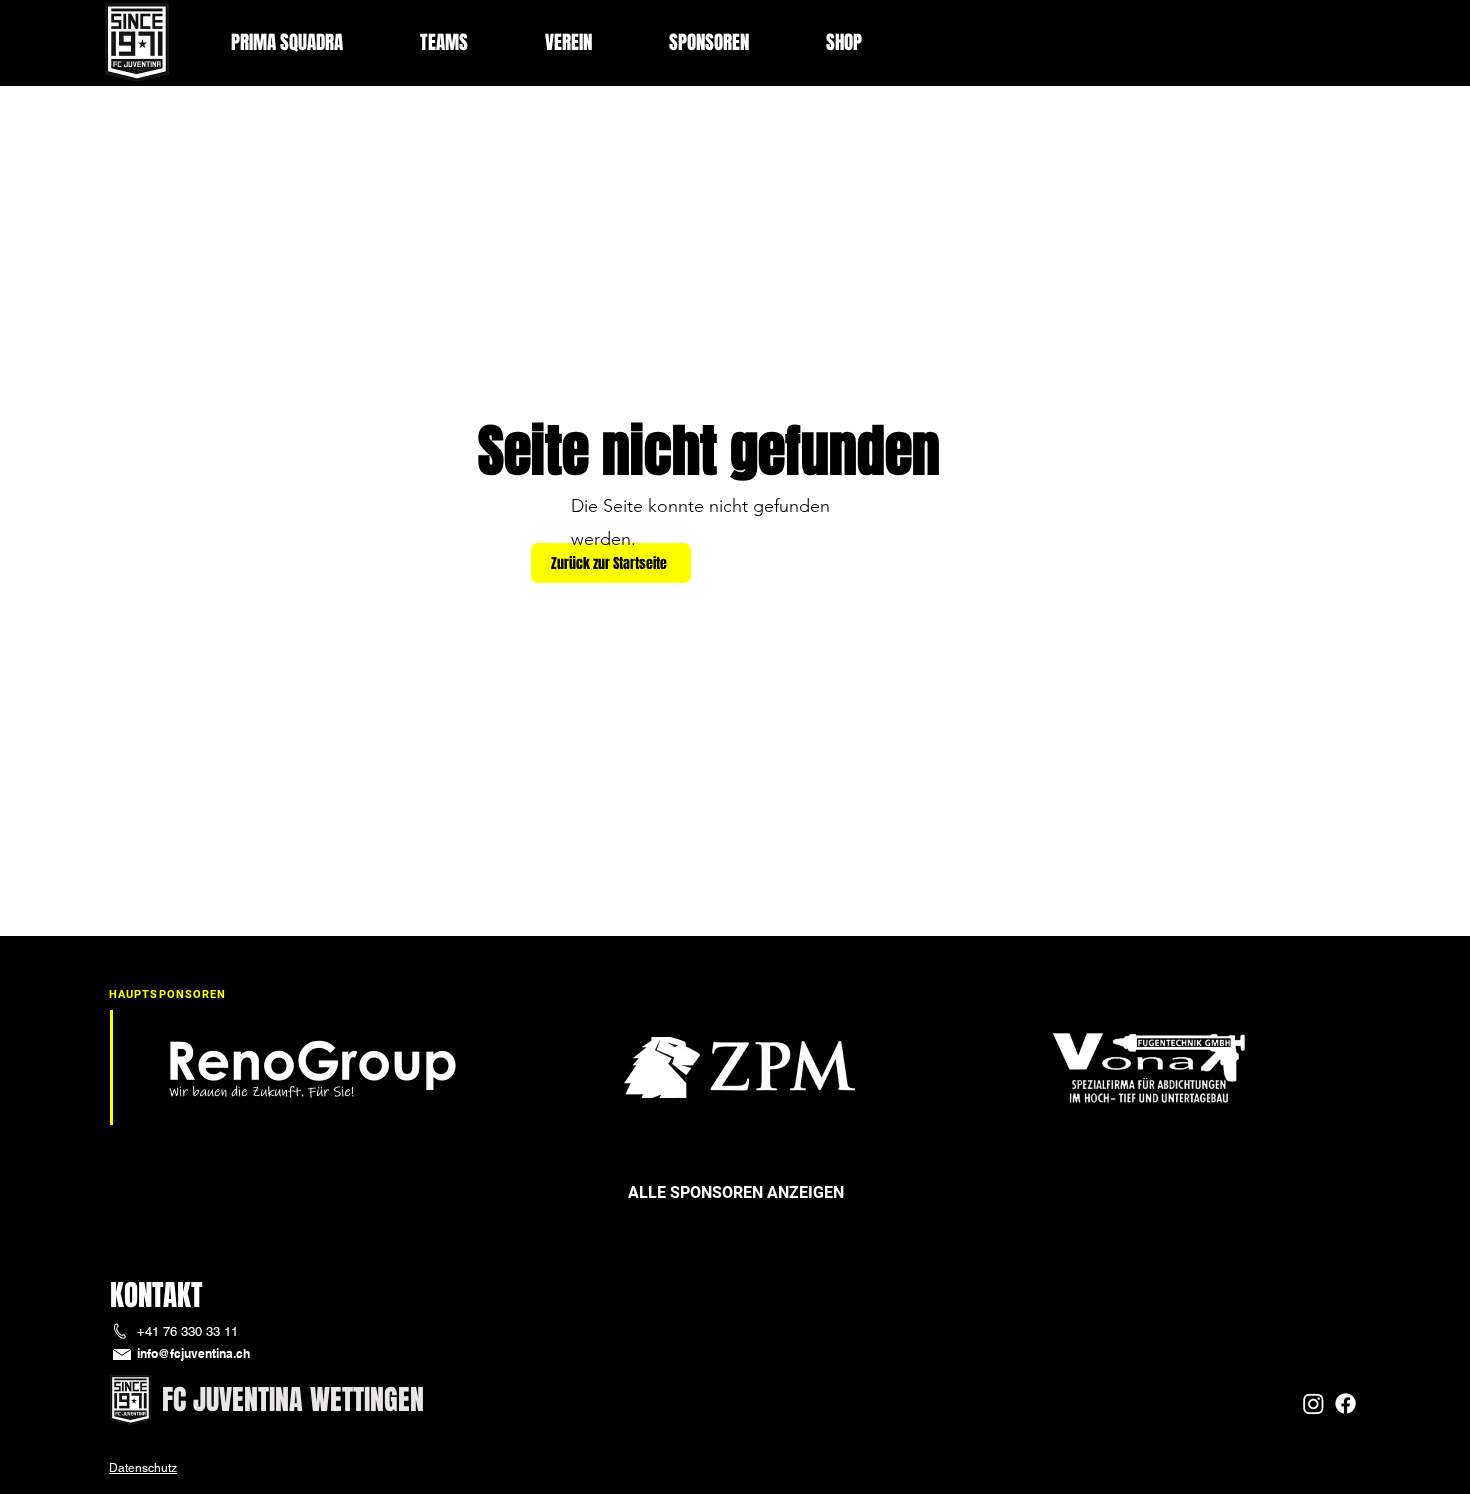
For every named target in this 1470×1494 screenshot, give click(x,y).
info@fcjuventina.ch (193, 1353)
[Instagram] (1313, 1403)
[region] (735, 1201)
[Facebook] (1345, 1403)
